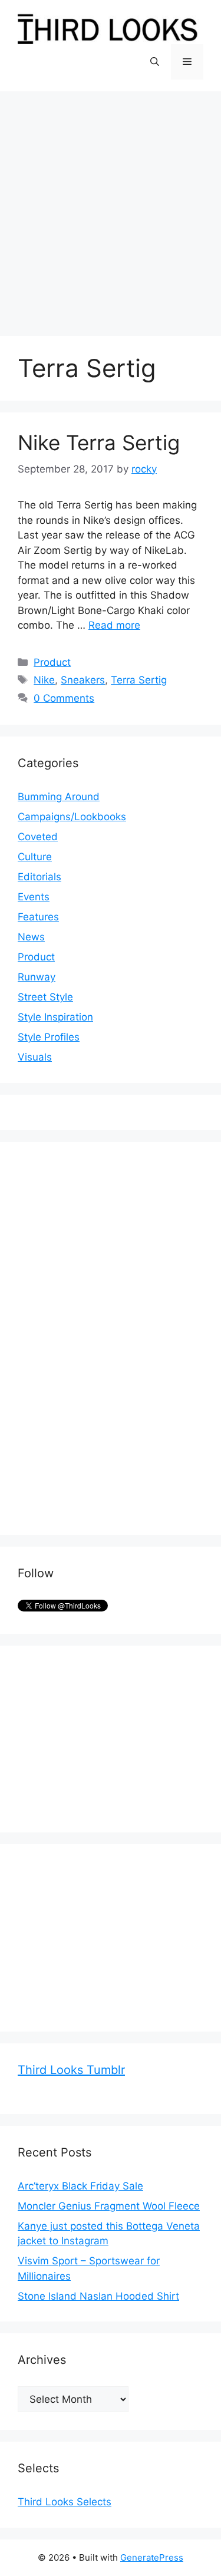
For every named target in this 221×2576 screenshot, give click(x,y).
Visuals (35, 1057)
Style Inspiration (55, 1017)
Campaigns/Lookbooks (72, 817)
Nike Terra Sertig (99, 442)
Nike (44, 680)
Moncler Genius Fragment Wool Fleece (109, 2206)
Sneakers (83, 680)
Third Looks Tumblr (71, 2070)
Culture (35, 857)
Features (38, 917)
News (31, 937)
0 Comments (64, 698)
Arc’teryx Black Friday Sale (80, 2186)
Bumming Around (59, 797)
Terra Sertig (139, 680)
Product (52, 662)
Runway (37, 977)
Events (34, 897)
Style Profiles (49, 1037)
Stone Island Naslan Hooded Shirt (98, 2296)
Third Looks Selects (65, 2502)
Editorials (39, 877)
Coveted (38, 837)
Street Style (45, 997)
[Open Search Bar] (155, 62)
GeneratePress (152, 2557)
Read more (114, 625)
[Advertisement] (111, 208)
